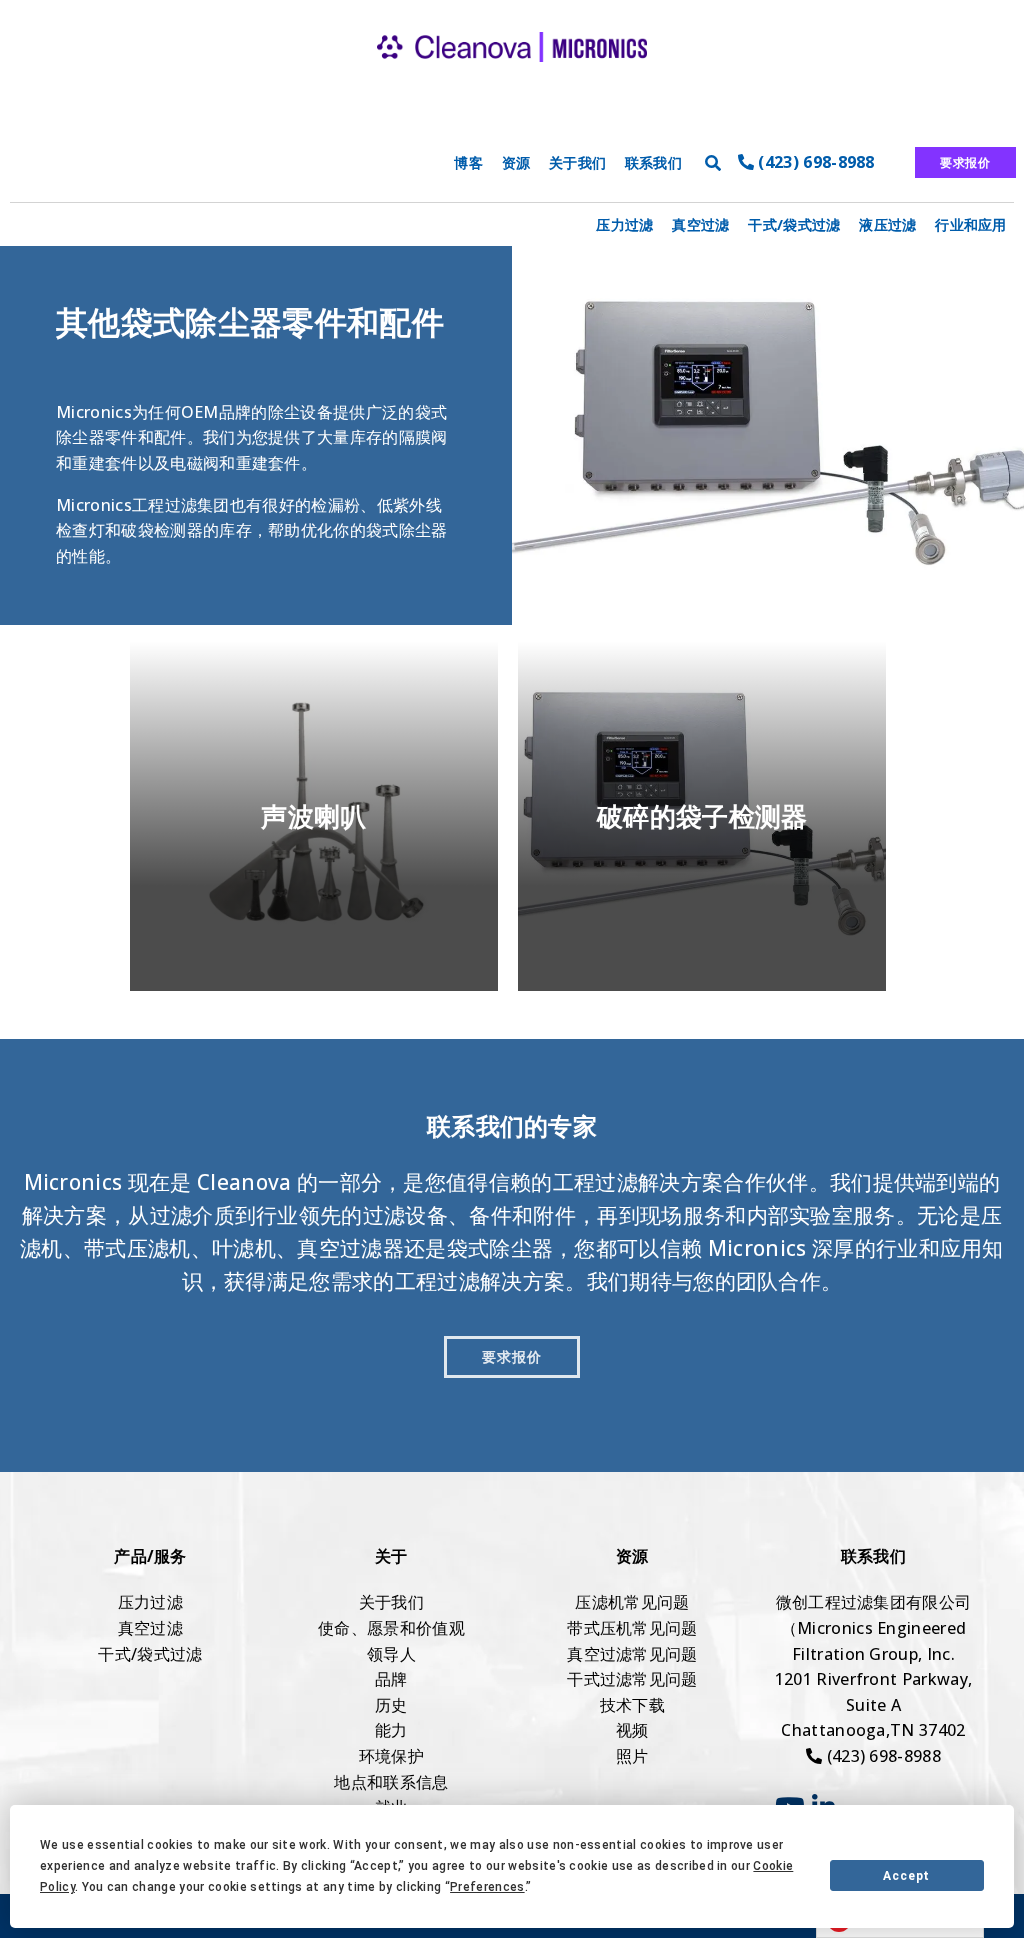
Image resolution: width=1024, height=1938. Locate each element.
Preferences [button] (487, 1887)
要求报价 (965, 162)
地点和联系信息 (391, 1782)
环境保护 (391, 1756)
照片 (632, 1756)
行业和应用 (971, 224)
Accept (906, 1876)
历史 (391, 1705)
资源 (516, 162)
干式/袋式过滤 (794, 224)
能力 (391, 1730)
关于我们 (577, 162)
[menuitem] (625, 224)
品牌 (391, 1679)
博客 (468, 162)
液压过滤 (887, 224)
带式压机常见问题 (632, 1628)
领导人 (391, 1654)
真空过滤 (700, 224)
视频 (632, 1730)
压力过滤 (624, 224)
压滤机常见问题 (632, 1602)
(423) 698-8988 (814, 162)
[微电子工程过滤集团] (512, 80)
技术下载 (632, 1705)
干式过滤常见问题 (632, 1679)
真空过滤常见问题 (632, 1654)
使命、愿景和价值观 (391, 1628)
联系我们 (653, 162)
